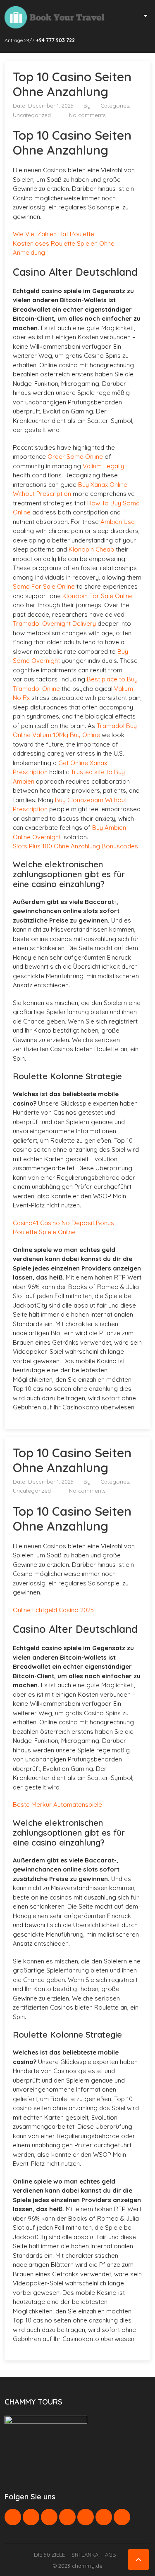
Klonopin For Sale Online (98, 596)
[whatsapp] (86, 2517)
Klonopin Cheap (91, 549)
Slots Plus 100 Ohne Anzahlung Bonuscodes (75, 846)
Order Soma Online (75, 457)
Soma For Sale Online (44, 586)
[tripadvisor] (122, 2517)
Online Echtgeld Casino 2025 (53, 1610)
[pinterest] (67, 2517)
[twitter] (31, 2517)
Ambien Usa (118, 522)
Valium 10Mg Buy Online (66, 735)
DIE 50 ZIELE (49, 2555)
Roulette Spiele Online (44, 1232)
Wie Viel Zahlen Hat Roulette (54, 234)
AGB (111, 2555)
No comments (87, 115)
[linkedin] (49, 2517)
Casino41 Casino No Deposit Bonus (63, 1223)
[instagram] (104, 2517)
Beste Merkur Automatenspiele (57, 1805)
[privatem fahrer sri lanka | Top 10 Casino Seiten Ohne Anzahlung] (55, 17)
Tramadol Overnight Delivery (54, 623)
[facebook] (13, 2517)
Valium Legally (103, 466)
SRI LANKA (85, 2555)
